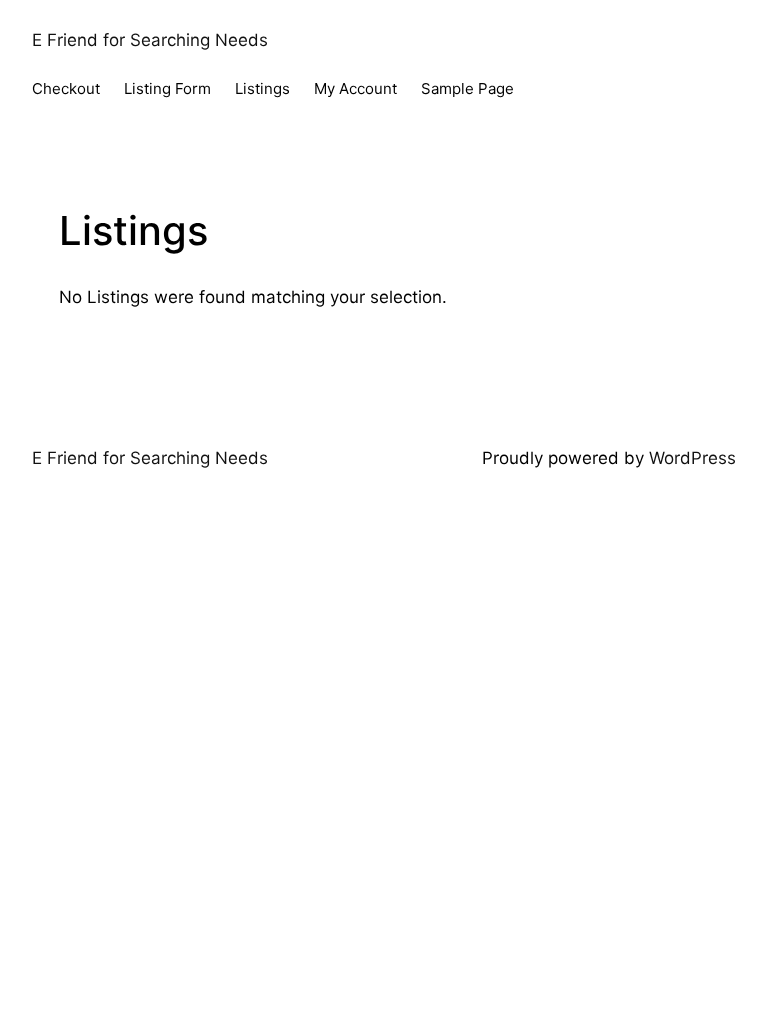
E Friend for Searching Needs (150, 40)
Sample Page (467, 88)
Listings (262, 88)
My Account (355, 88)
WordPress (692, 458)
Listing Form (167, 88)
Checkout (66, 88)
